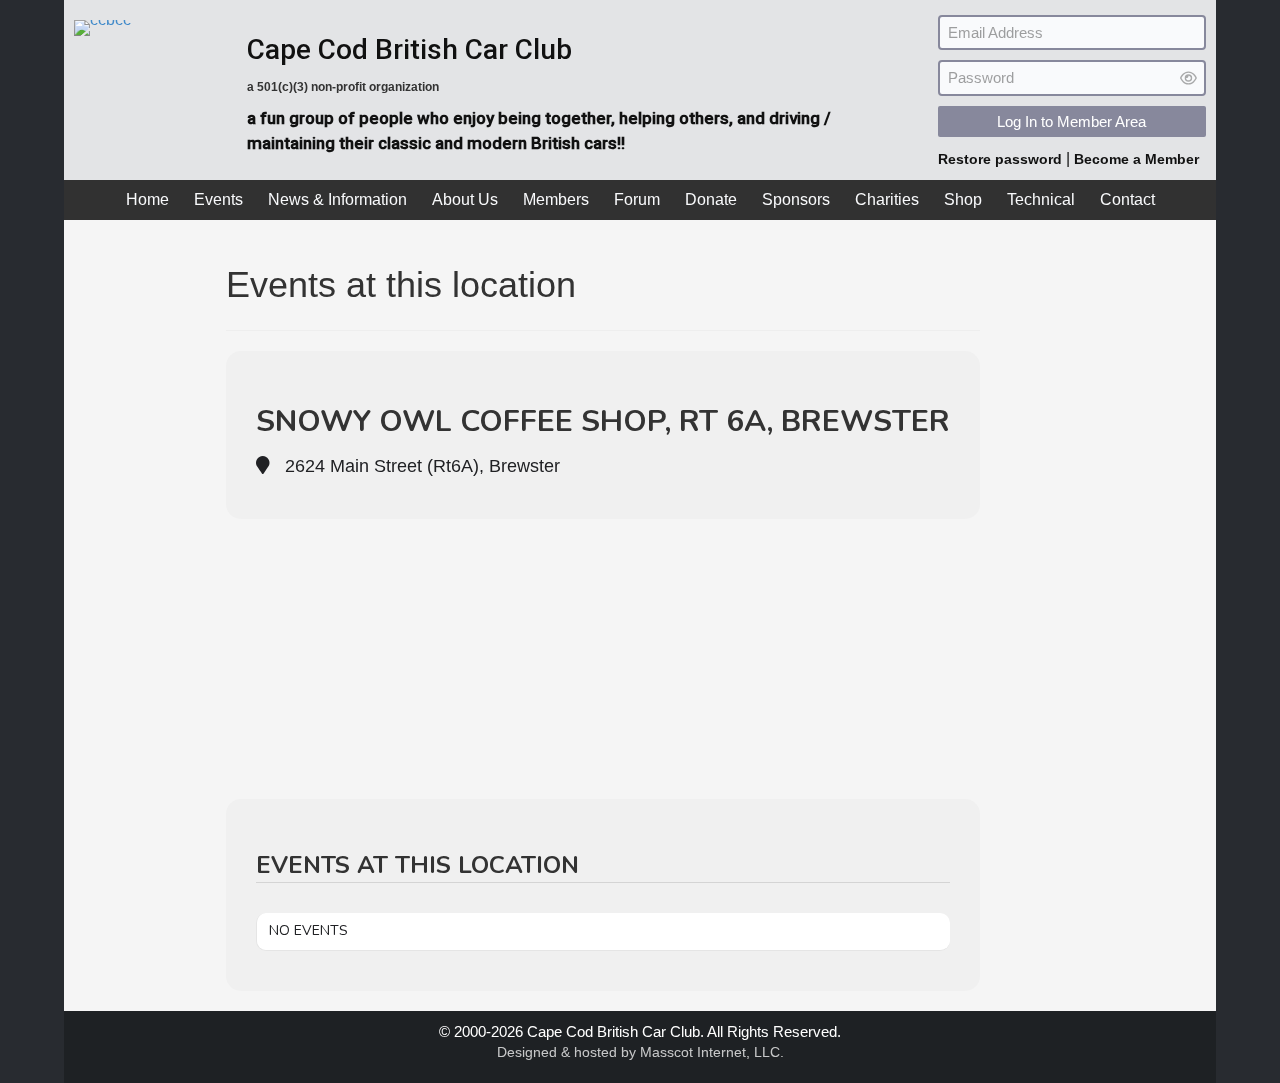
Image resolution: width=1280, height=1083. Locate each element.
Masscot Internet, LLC (710, 1052)
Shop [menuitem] (963, 199)
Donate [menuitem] (711, 199)
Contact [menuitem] (1127, 199)
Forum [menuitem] (637, 199)
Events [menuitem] (218, 199)
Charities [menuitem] (887, 199)
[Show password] (1188, 78)
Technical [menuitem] (1041, 199)
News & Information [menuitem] (337, 199)
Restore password (1002, 159)
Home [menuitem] (147, 199)
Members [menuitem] (556, 199)
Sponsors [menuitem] (796, 199)
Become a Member (1136, 159)
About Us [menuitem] (465, 199)
